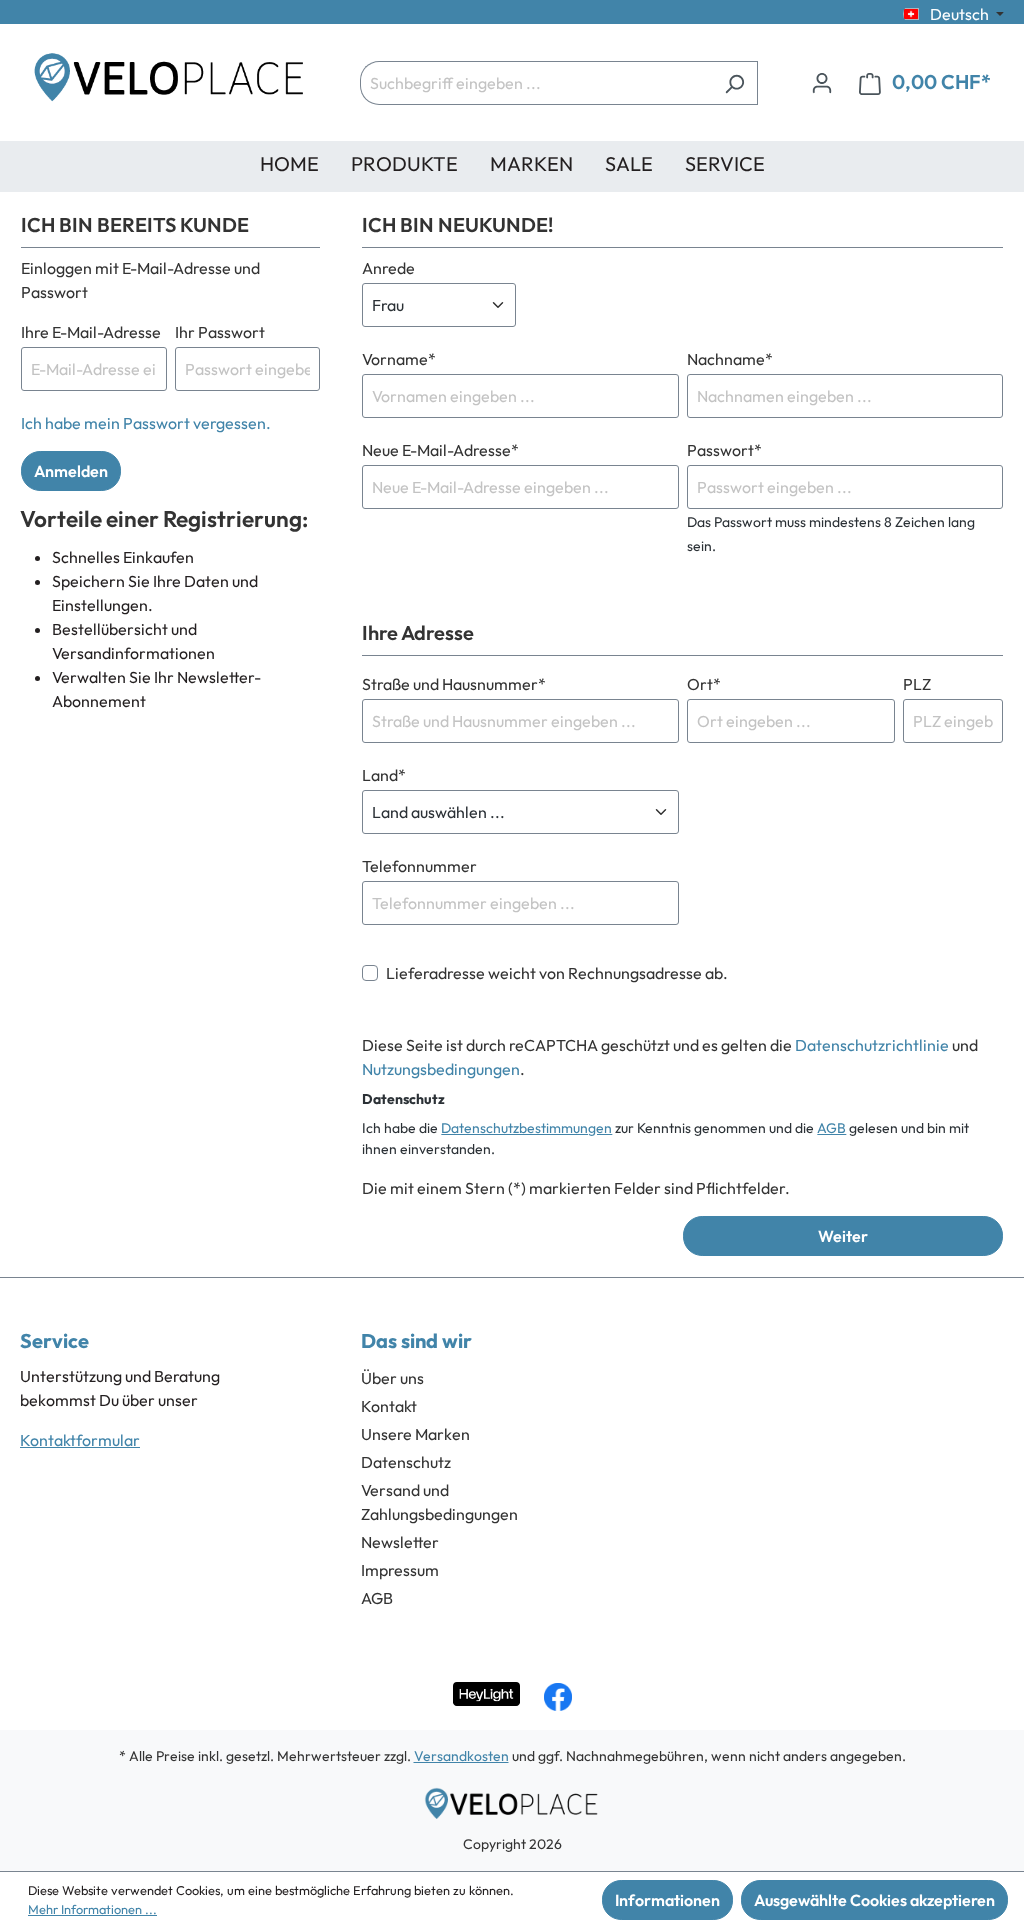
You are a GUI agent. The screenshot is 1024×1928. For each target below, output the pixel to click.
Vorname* (399, 359)
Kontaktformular (80, 1440)
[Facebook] (558, 1697)
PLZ (917, 684)
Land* (384, 775)
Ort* (704, 684)
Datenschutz (406, 1462)
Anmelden (71, 471)
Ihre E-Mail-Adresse (91, 332)
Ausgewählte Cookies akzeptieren (874, 1900)
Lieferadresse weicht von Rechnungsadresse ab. (557, 973)
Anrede (388, 268)
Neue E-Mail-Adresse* (440, 450)
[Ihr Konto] (822, 82)
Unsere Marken (415, 1434)
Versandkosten (461, 1756)
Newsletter (400, 1542)
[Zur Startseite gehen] (170, 82)
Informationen (667, 1900)
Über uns (392, 1378)
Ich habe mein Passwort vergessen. (146, 423)
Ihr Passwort (220, 332)
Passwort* (724, 450)
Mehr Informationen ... (92, 1909)
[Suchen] (734, 83)
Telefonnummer (419, 866)
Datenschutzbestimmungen (526, 1128)
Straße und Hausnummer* (454, 684)
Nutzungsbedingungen (441, 1069)
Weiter (843, 1236)
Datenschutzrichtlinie (872, 1045)
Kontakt (389, 1406)
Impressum (400, 1570)
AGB (831, 1128)
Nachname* (730, 359)
